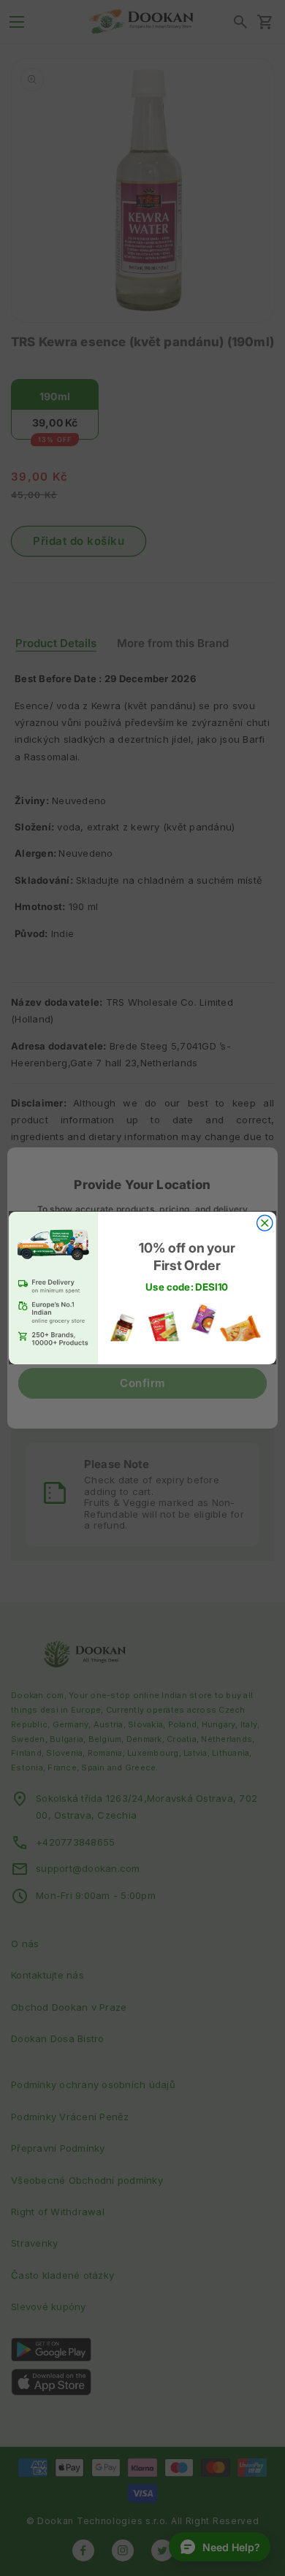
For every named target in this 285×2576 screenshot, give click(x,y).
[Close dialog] (265, 1223)
